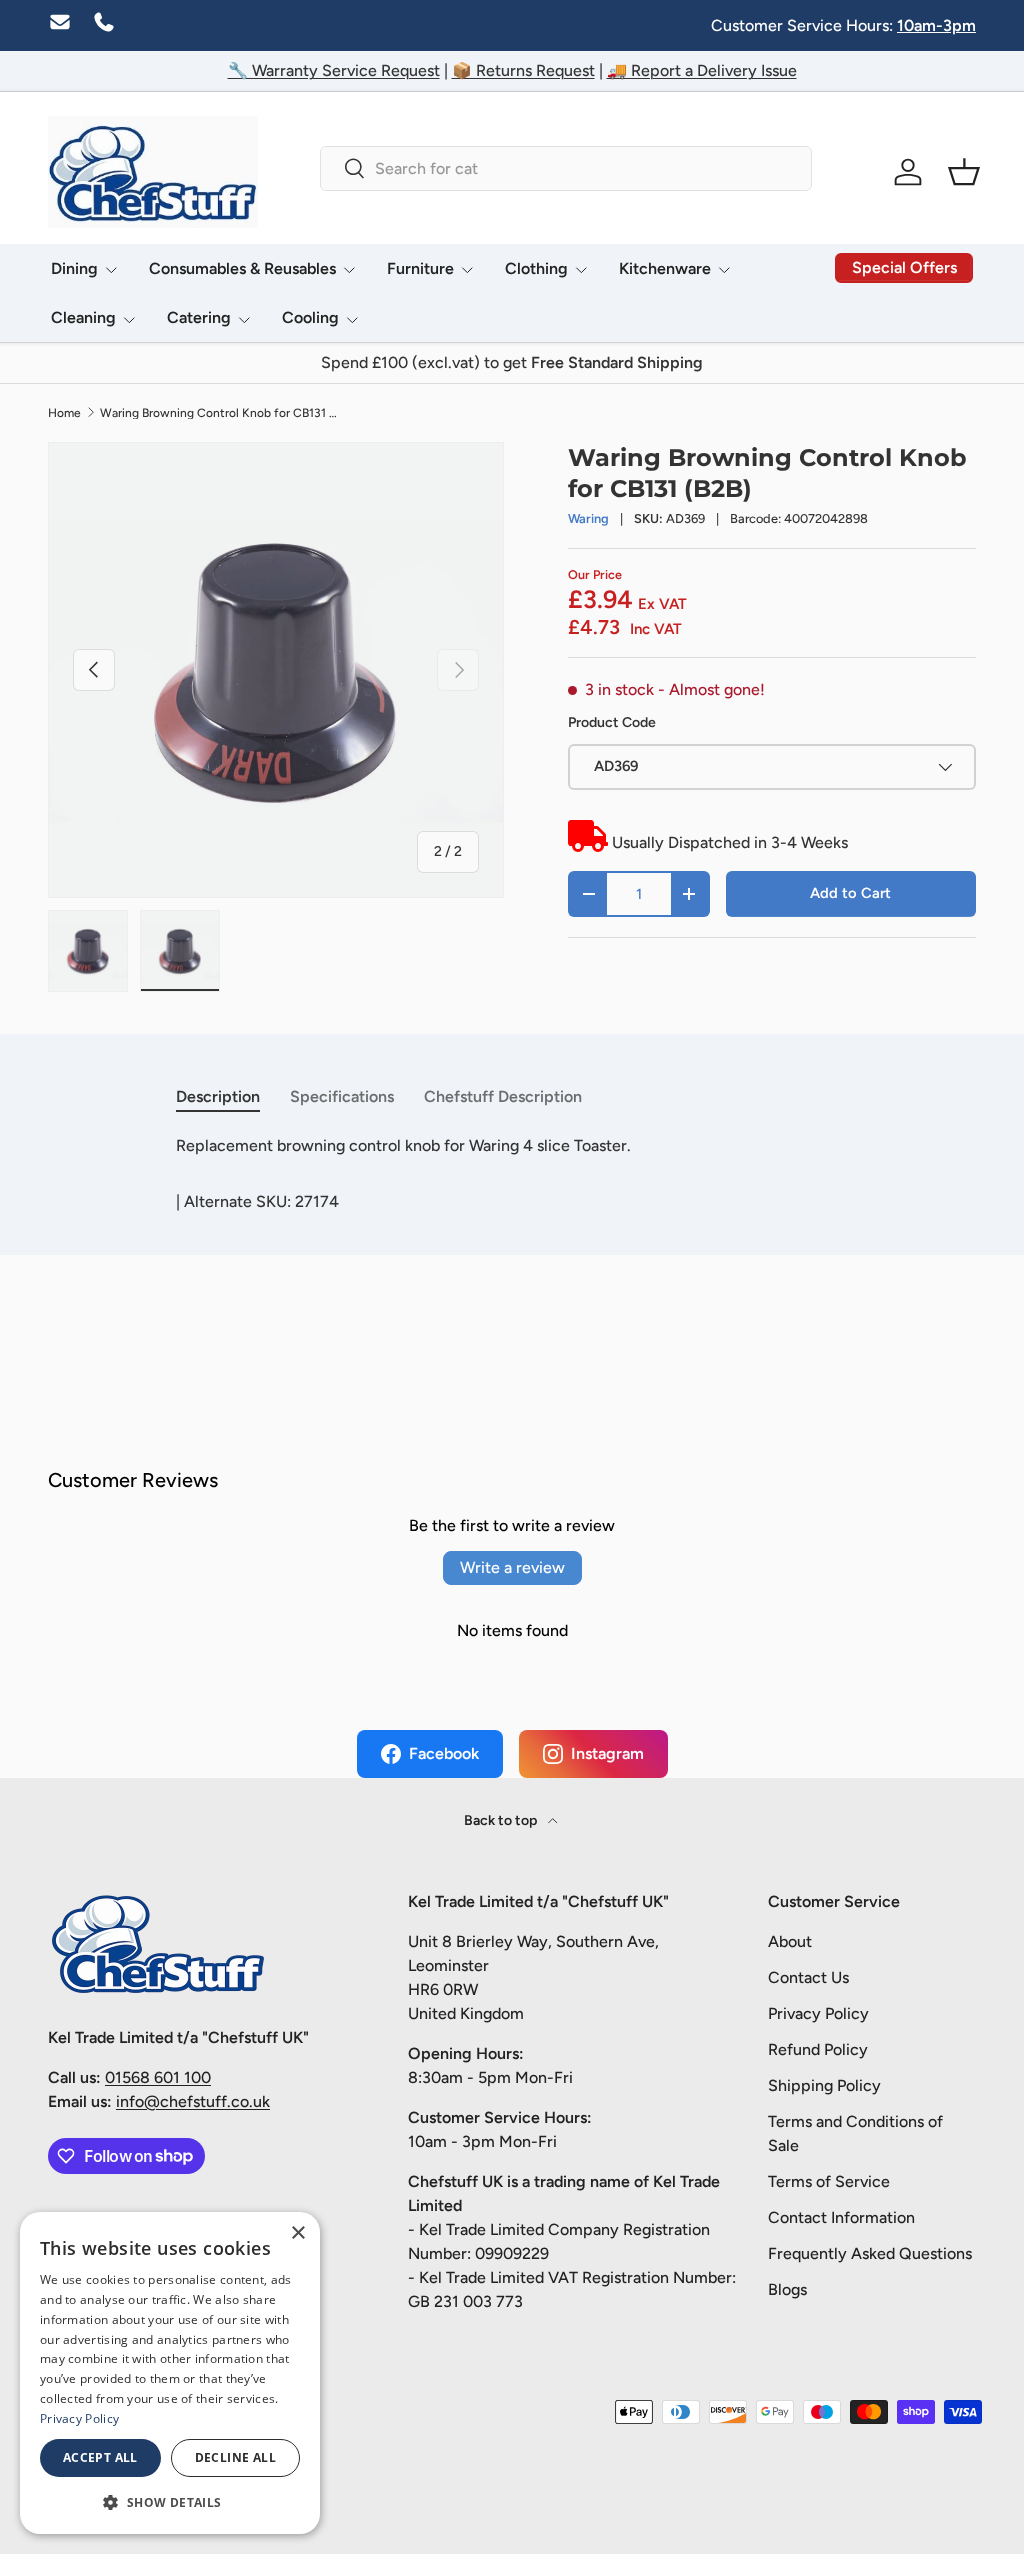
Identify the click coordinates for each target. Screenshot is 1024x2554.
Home (64, 413)
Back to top (502, 1820)
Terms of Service (829, 2181)
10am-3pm (936, 25)
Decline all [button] (235, 2457)
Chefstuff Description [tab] (503, 1096)
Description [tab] (218, 1096)
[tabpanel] (512, 1146)
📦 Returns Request (523, 70)
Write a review (512, 1567)
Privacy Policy (818, 2013)
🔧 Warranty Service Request (334, 70)
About (790, 1941)
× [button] (297, 2233)
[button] (964, 172)
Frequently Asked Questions (870, 2253)
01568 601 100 (158, 2077)
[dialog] (170, 2373)
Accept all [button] (100, 2457)
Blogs (787, 2289)
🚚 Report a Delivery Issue (702, 70)
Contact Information (841, 2217)
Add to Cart (850, 893)
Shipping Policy (824, 2085)
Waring (588, 518)
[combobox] (565, 168)
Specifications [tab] (342, 1096)
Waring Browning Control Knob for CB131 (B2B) (220, 413)
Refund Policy (818, 2049)
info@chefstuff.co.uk (193, 2101)
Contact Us (808, 1977)
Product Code (612, 722)
